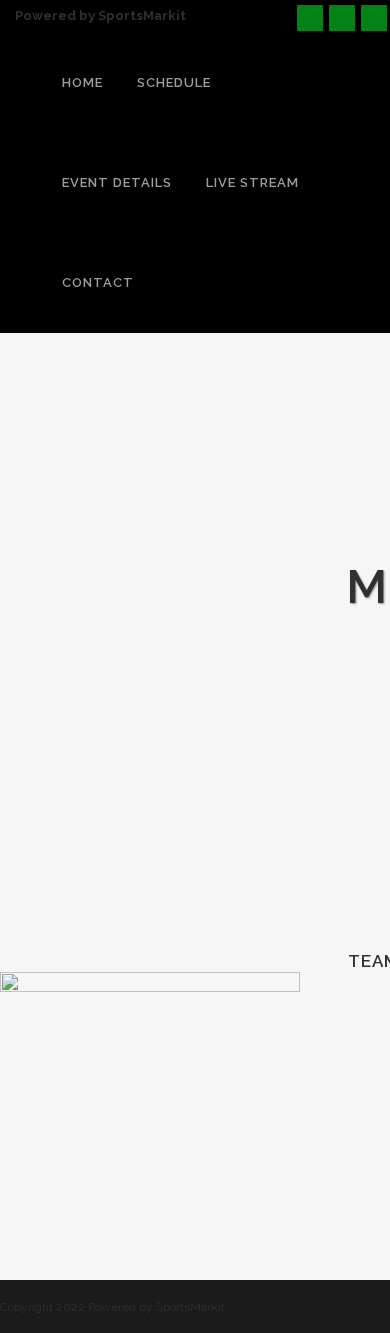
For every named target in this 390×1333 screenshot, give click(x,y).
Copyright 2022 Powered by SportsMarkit (112, 1307)
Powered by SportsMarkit (100, 15)
